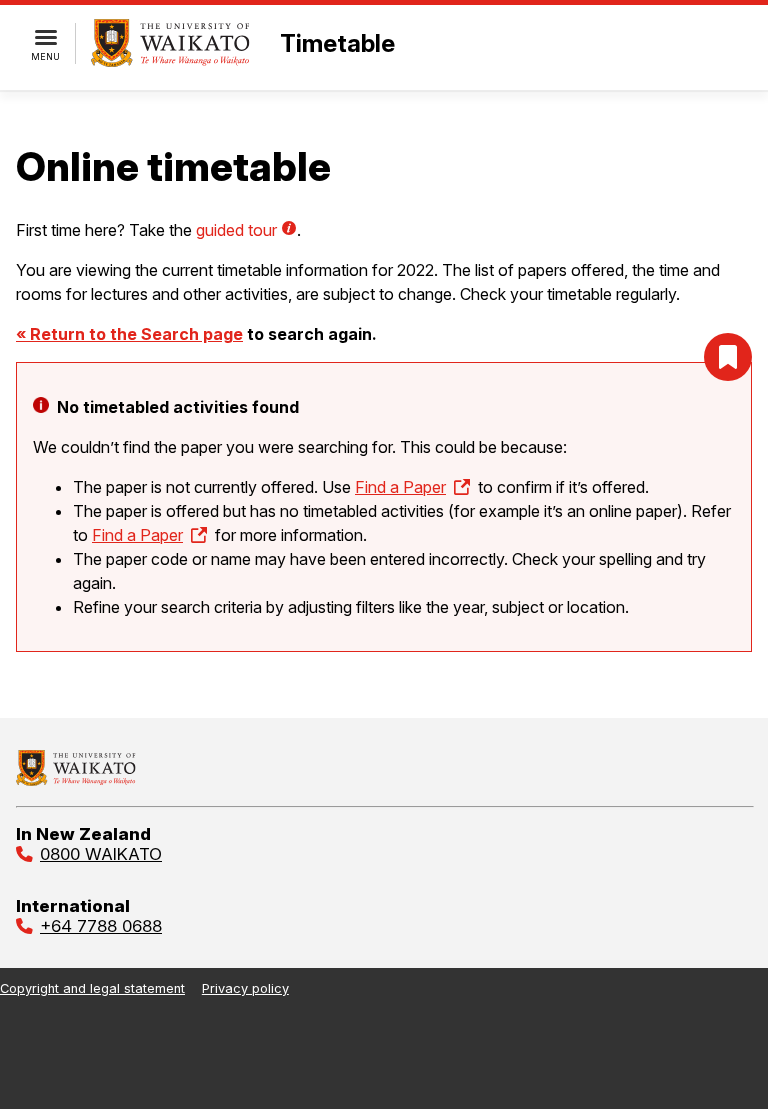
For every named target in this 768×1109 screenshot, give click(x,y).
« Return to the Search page (129, 334)
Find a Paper (400, 487)
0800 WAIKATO (101, 854)
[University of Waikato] (76, 780)
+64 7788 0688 (101, 926)
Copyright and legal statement (92, 988)
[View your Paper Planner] (728, 357)
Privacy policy (245, 988)
